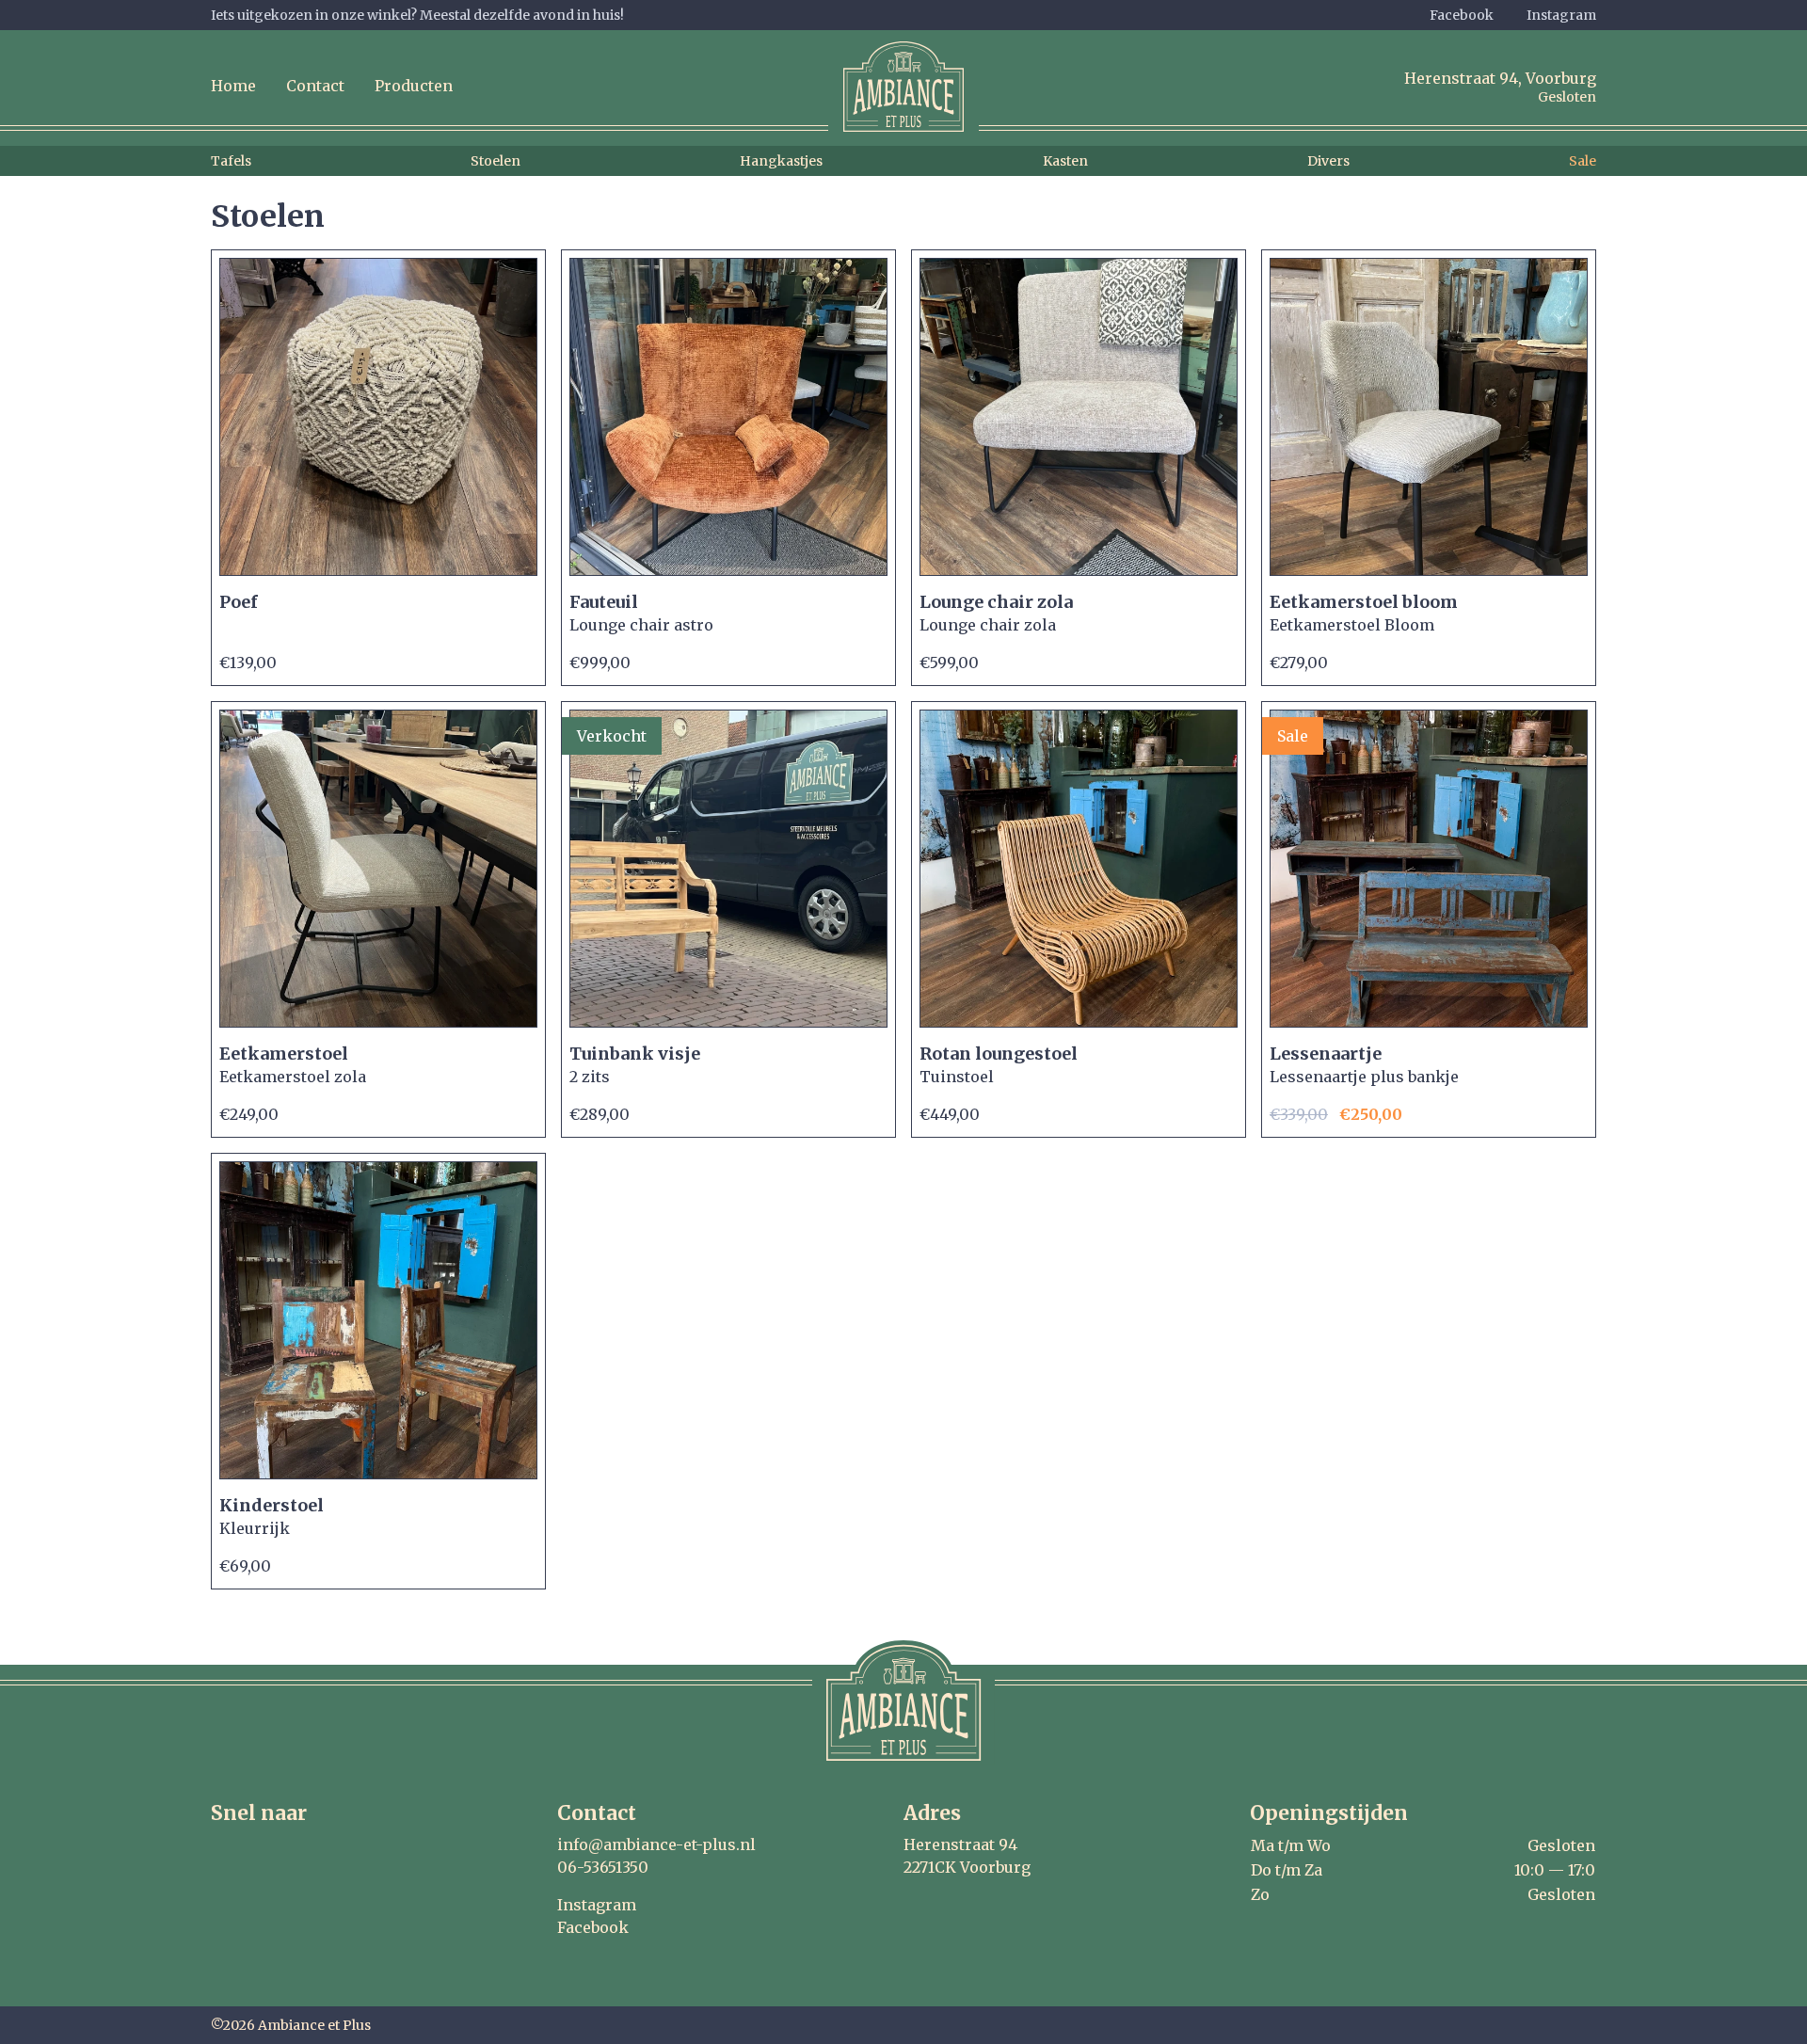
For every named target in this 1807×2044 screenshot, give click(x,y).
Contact (315, 86)
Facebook (1462, 15)
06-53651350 (603, 1867)
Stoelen (496, 161)
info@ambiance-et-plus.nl (656, 1844)
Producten (414, 86)
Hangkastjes (781, 161)
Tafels (231, 161)
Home (233, 86)
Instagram (1561, 15)
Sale (1583, 161)
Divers (1328, 161)
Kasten (1065, 161)
